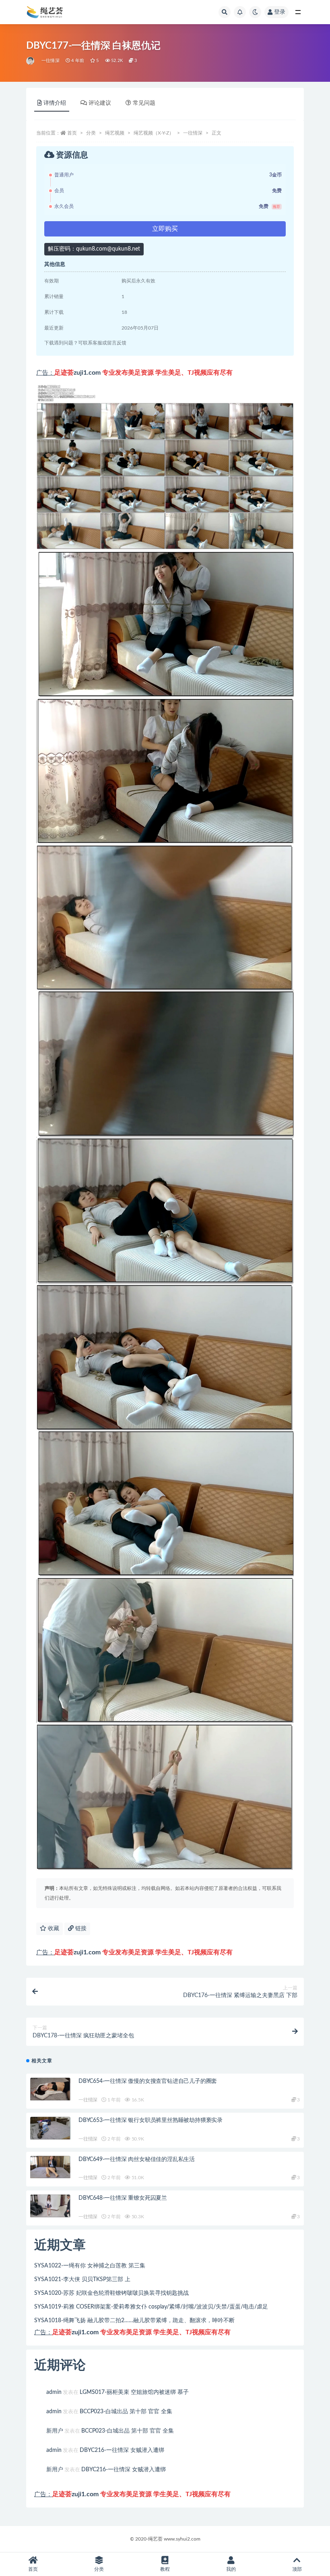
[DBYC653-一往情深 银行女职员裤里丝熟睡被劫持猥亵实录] (50, 2128)
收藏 (53, 1929)
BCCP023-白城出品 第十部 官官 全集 (126, 2412)
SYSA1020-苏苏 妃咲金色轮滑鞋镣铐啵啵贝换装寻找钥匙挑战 (111, 2293)
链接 (80, 1929)
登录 (280, 12)
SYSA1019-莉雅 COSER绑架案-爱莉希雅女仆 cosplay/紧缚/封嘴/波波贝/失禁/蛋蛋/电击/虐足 (151, 2307)
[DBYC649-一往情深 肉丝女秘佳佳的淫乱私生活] (50, 2167)
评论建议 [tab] (100, 103)
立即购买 (165, 229)
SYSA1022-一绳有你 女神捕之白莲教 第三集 (90, 2266)
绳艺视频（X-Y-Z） (154, 133)
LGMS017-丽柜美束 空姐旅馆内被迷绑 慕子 (134, 2392)
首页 (72, 133)
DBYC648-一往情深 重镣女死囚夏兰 (123, 2198)
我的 (231, 2569)
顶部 (297, 2569)
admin (54, 2392)
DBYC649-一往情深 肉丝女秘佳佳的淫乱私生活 (137, 2159)
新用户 (55, 2431)
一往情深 (51, 61)
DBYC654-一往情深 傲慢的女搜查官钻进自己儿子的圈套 (148, 2081)
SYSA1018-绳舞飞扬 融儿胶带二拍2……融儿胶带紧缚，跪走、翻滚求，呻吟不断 (134, 2321)
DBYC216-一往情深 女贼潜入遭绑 (122, 2450)
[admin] (31, 61)
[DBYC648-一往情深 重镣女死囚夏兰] (50, 2206)
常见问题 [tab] (144, 103)
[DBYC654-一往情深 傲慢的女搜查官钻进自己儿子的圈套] (50, 2089)
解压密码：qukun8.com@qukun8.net (94, 249)
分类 (91, 133)
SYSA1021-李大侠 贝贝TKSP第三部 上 (82, 2279)
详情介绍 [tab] (55, 103)
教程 (165, 2569)
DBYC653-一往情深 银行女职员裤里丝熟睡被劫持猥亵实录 (151, 2120)
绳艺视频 (115, 133)
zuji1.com (87, 373)
